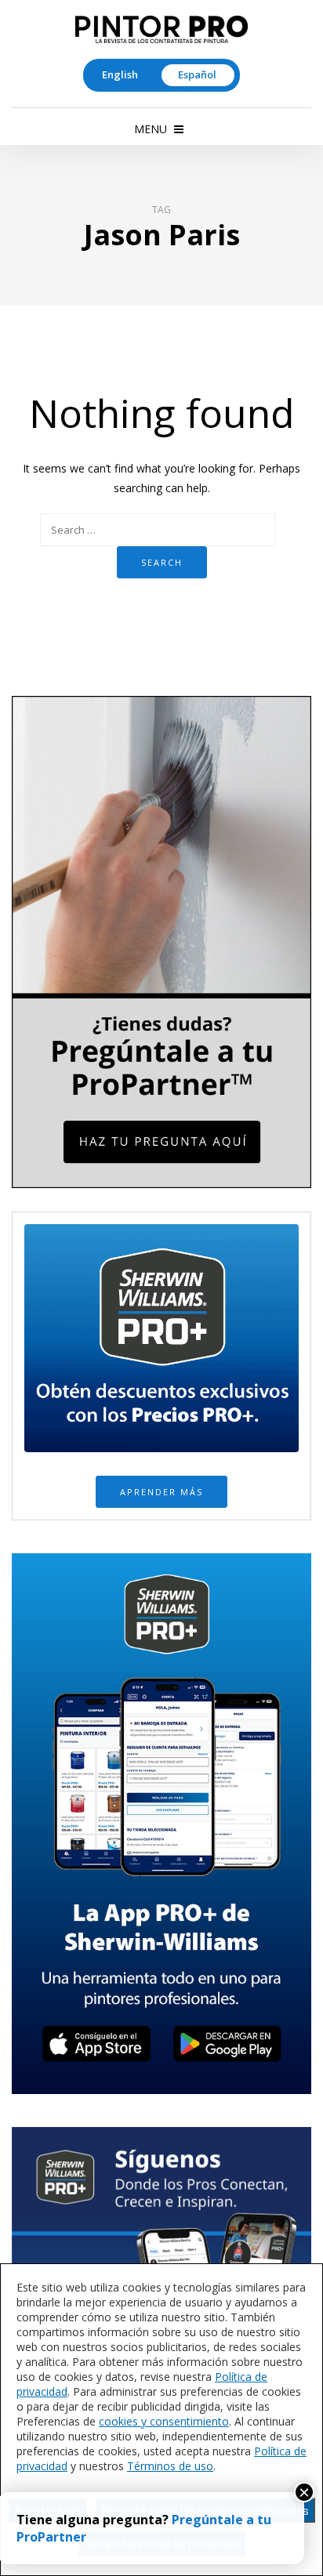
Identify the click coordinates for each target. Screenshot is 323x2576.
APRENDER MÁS (161, 1492)
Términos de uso (170, 2466)
